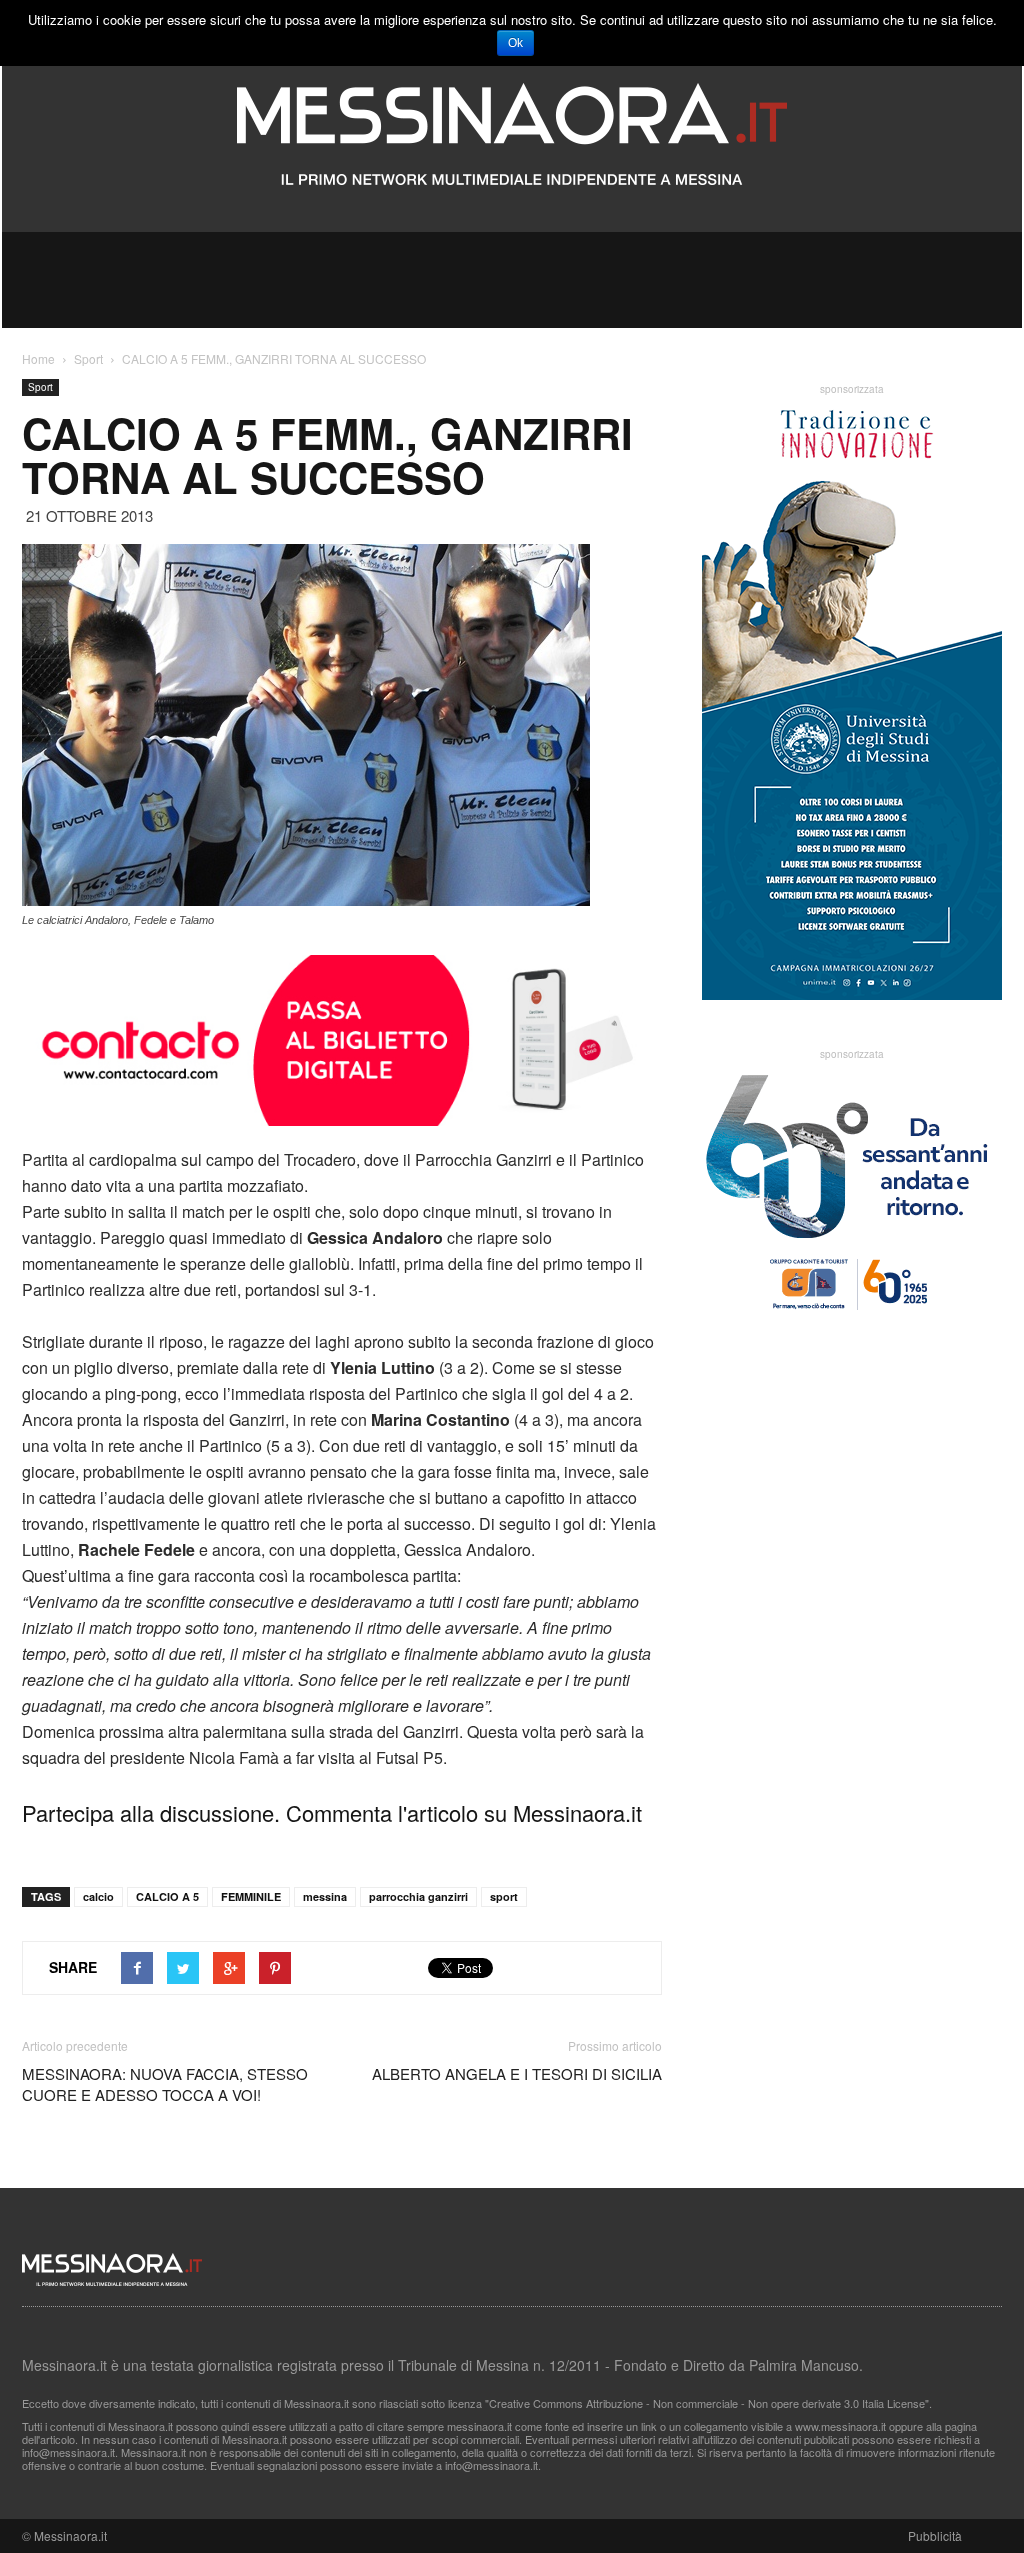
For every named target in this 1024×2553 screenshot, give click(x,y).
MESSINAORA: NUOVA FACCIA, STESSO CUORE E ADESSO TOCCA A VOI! (165, 2084)
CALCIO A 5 (167, 1896)
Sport (40, 387)
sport (504, 1896)
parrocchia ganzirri (418, 1896)
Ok (515, 43)
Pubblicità (935, 2535)
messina (325, 1896)
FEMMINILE (251, 1896)
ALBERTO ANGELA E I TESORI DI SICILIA (517, 2073)
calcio (98, 1896)
